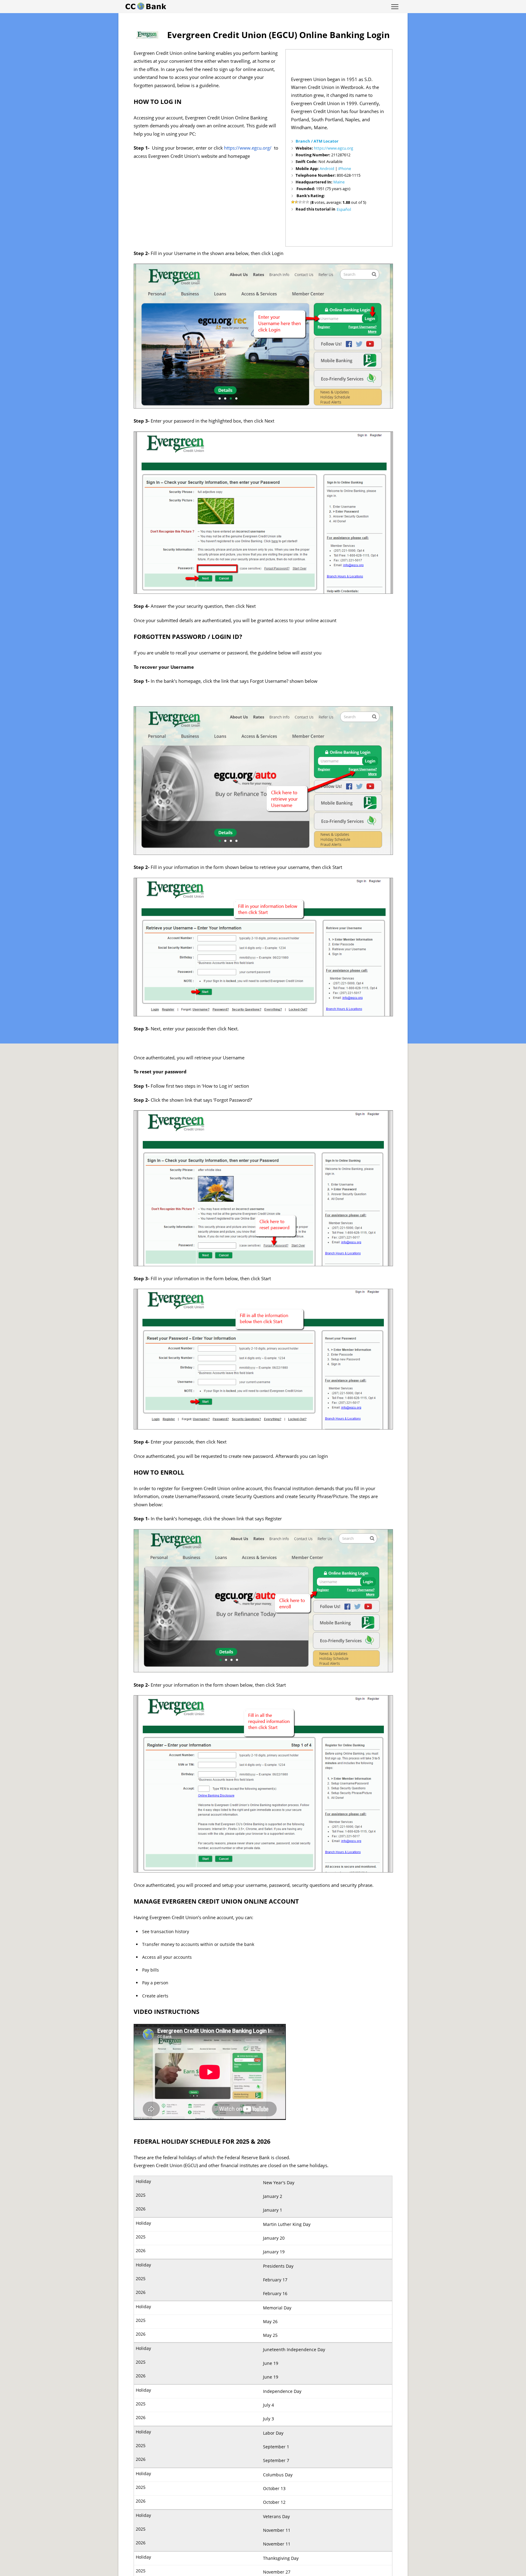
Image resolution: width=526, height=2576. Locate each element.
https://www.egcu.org (333, 148)
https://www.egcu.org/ (248, 148)
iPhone (345, 168)
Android (327, 168)
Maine (339, 182)
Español (344, 209)
